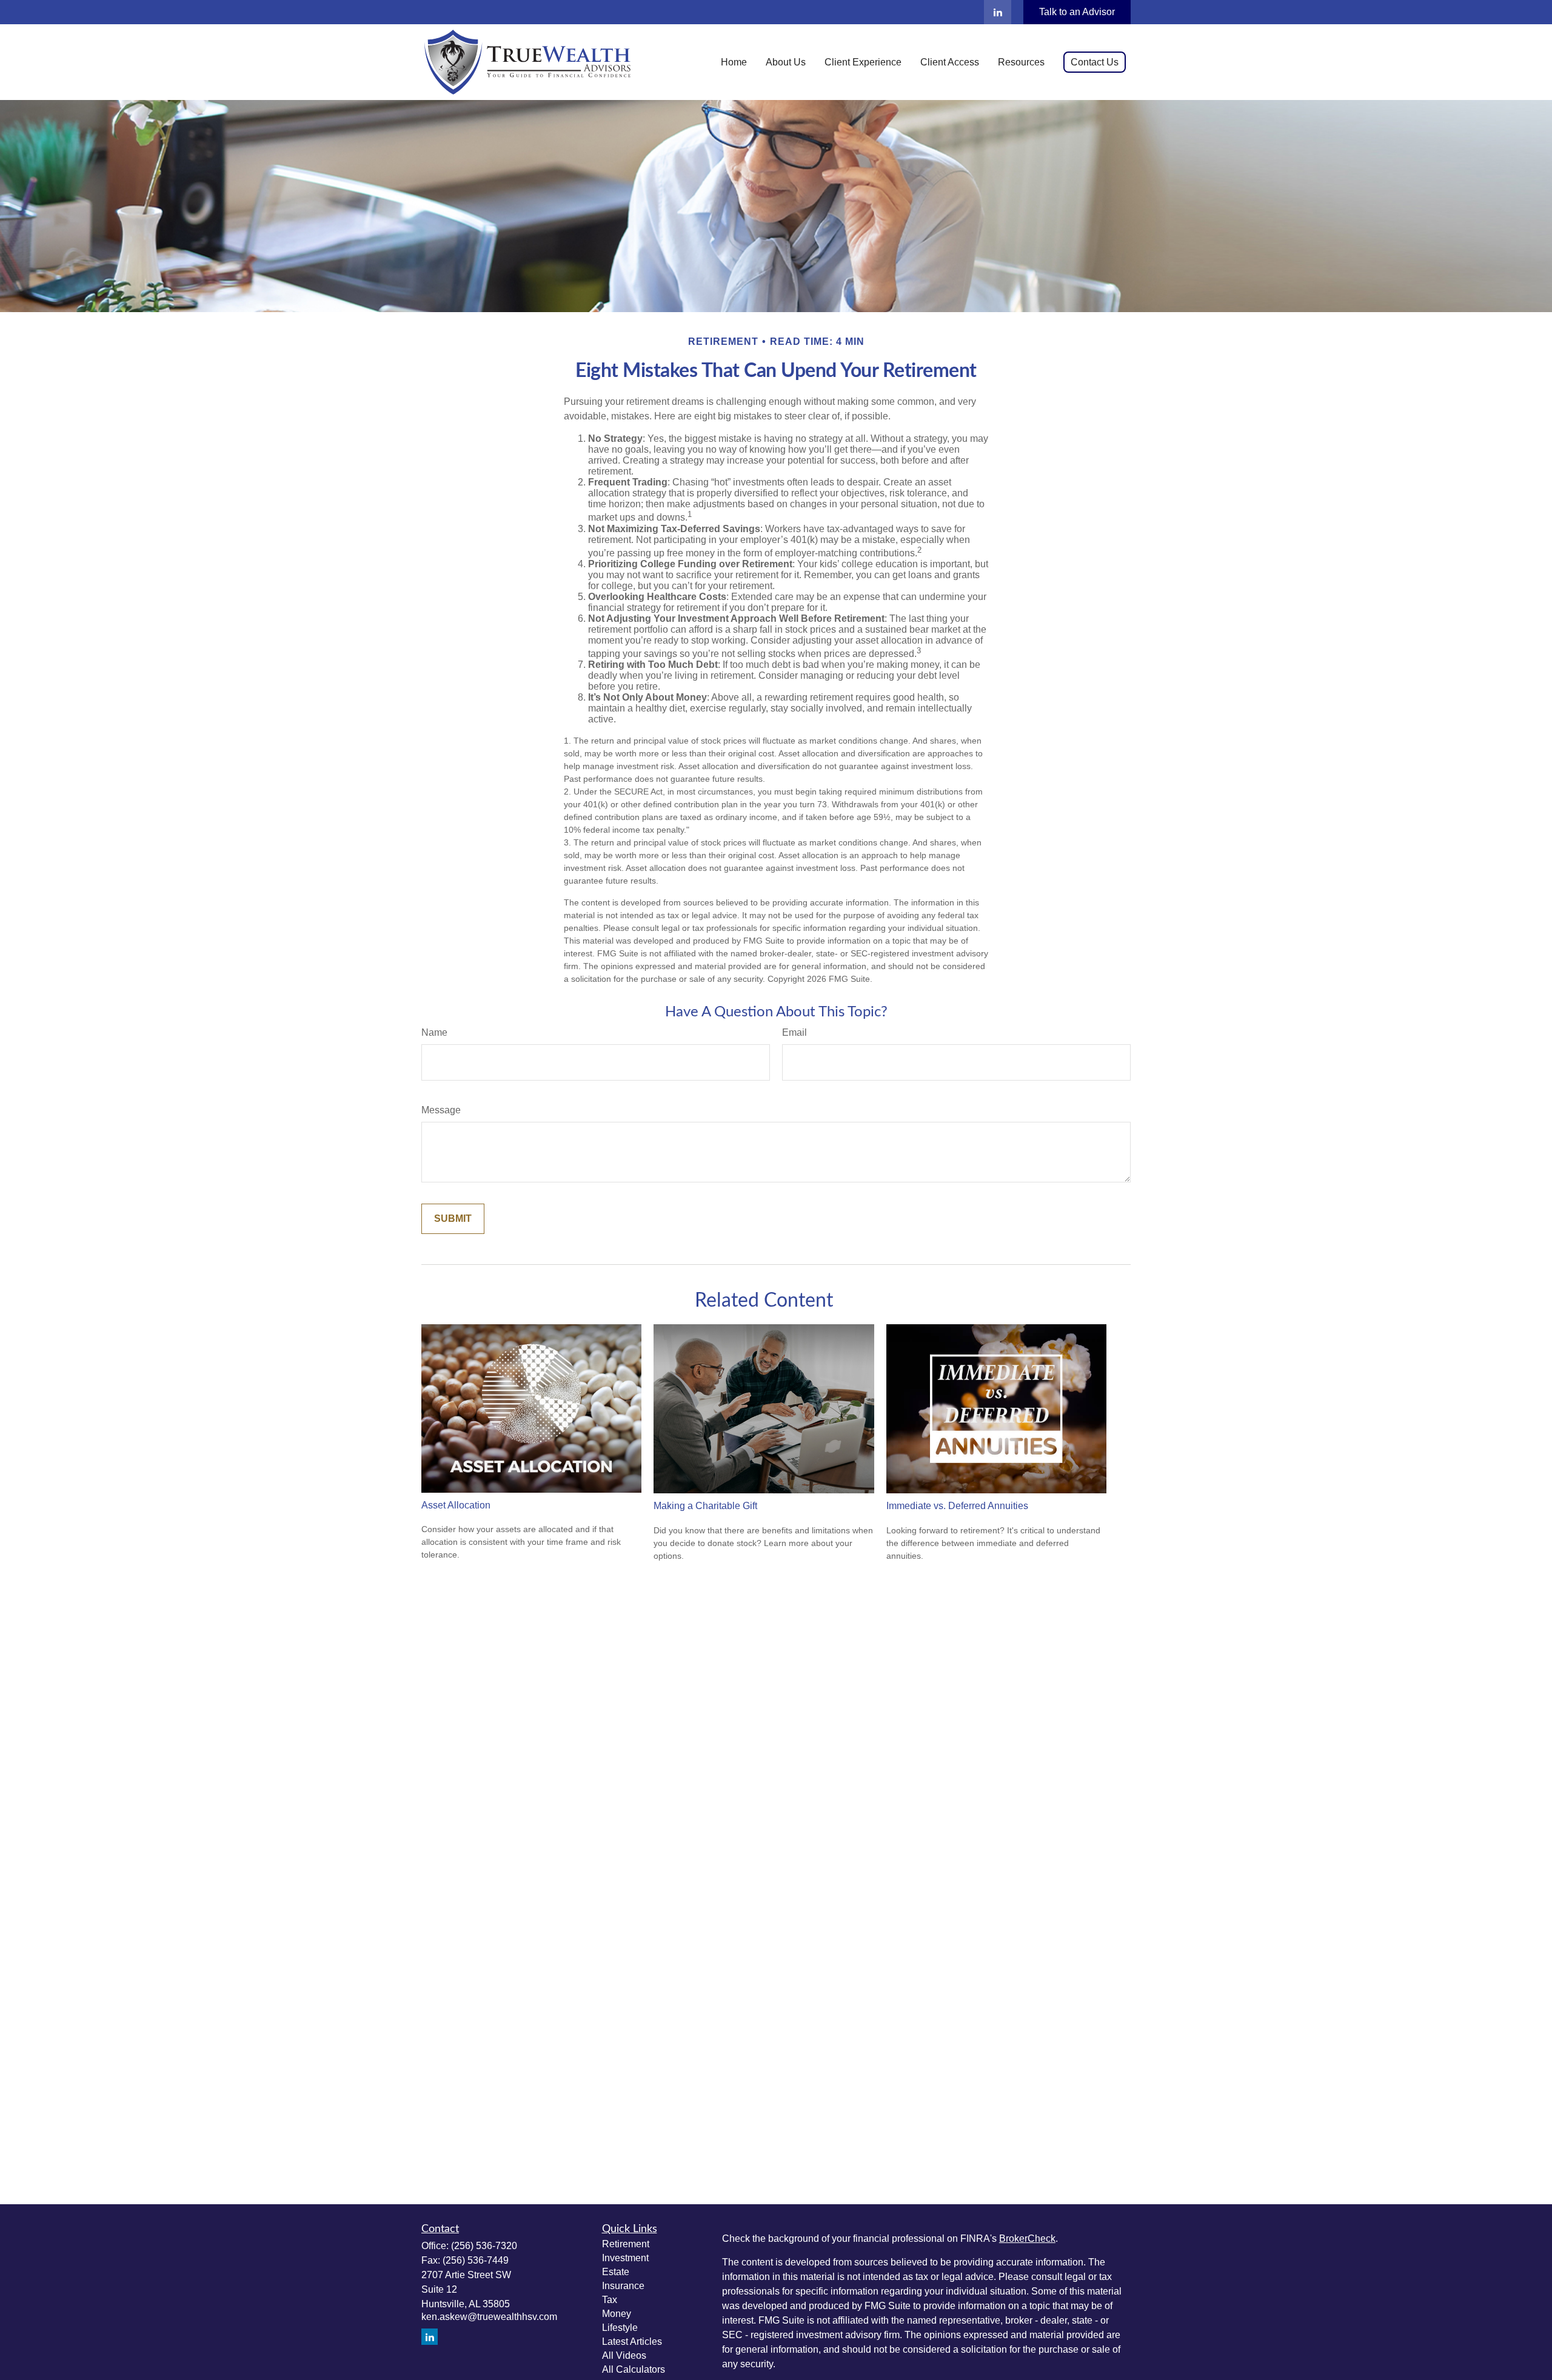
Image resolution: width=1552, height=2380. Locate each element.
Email (794, 1032)
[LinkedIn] (998, 12)
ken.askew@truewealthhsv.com (489, 2317)
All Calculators (634, 2369)
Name (434, 1032)
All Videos (624, 2355)
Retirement (626, 2244)
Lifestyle (620, 2328)
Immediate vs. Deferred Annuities (957, 1506)
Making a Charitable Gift (705, 1506)
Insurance (623, 2286)
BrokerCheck (1027, 2238)
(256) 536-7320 (484, 2246)
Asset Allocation (456, 1505)
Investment (625, 2258)
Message (441, 1110)
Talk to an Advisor (1077, 12)
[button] (734, 62)
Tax (610, 2300)
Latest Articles (632, 2342)
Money (617, 2314)
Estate (616, 2272)
